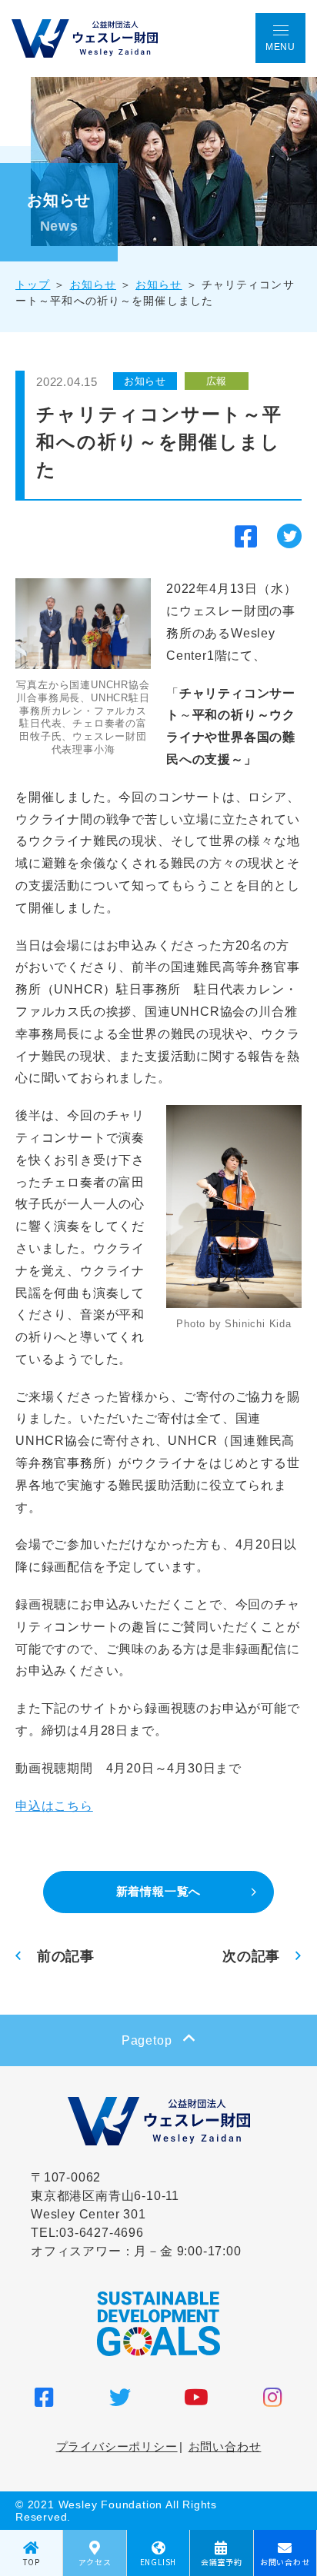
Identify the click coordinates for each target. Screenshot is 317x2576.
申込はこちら (54, 1806)
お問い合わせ (225, 2446)
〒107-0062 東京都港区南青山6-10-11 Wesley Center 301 (105, 2196)
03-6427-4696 (102, 2233)
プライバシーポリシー (117, 2446)
